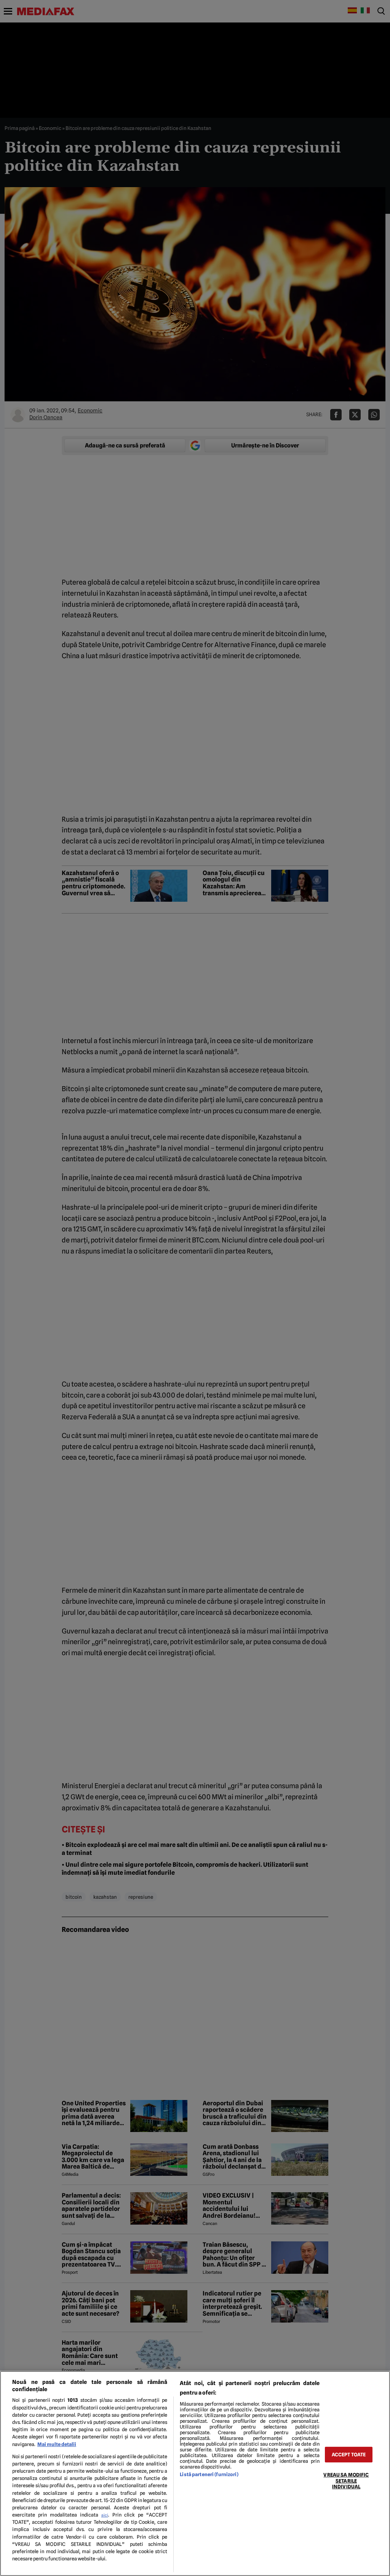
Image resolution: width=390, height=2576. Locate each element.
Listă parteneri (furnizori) (209, 2474)
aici (105, 2515)
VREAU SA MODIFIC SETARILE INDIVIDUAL (346, 2481)
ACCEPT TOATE (349, 2455)
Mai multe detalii (57, 2444)
